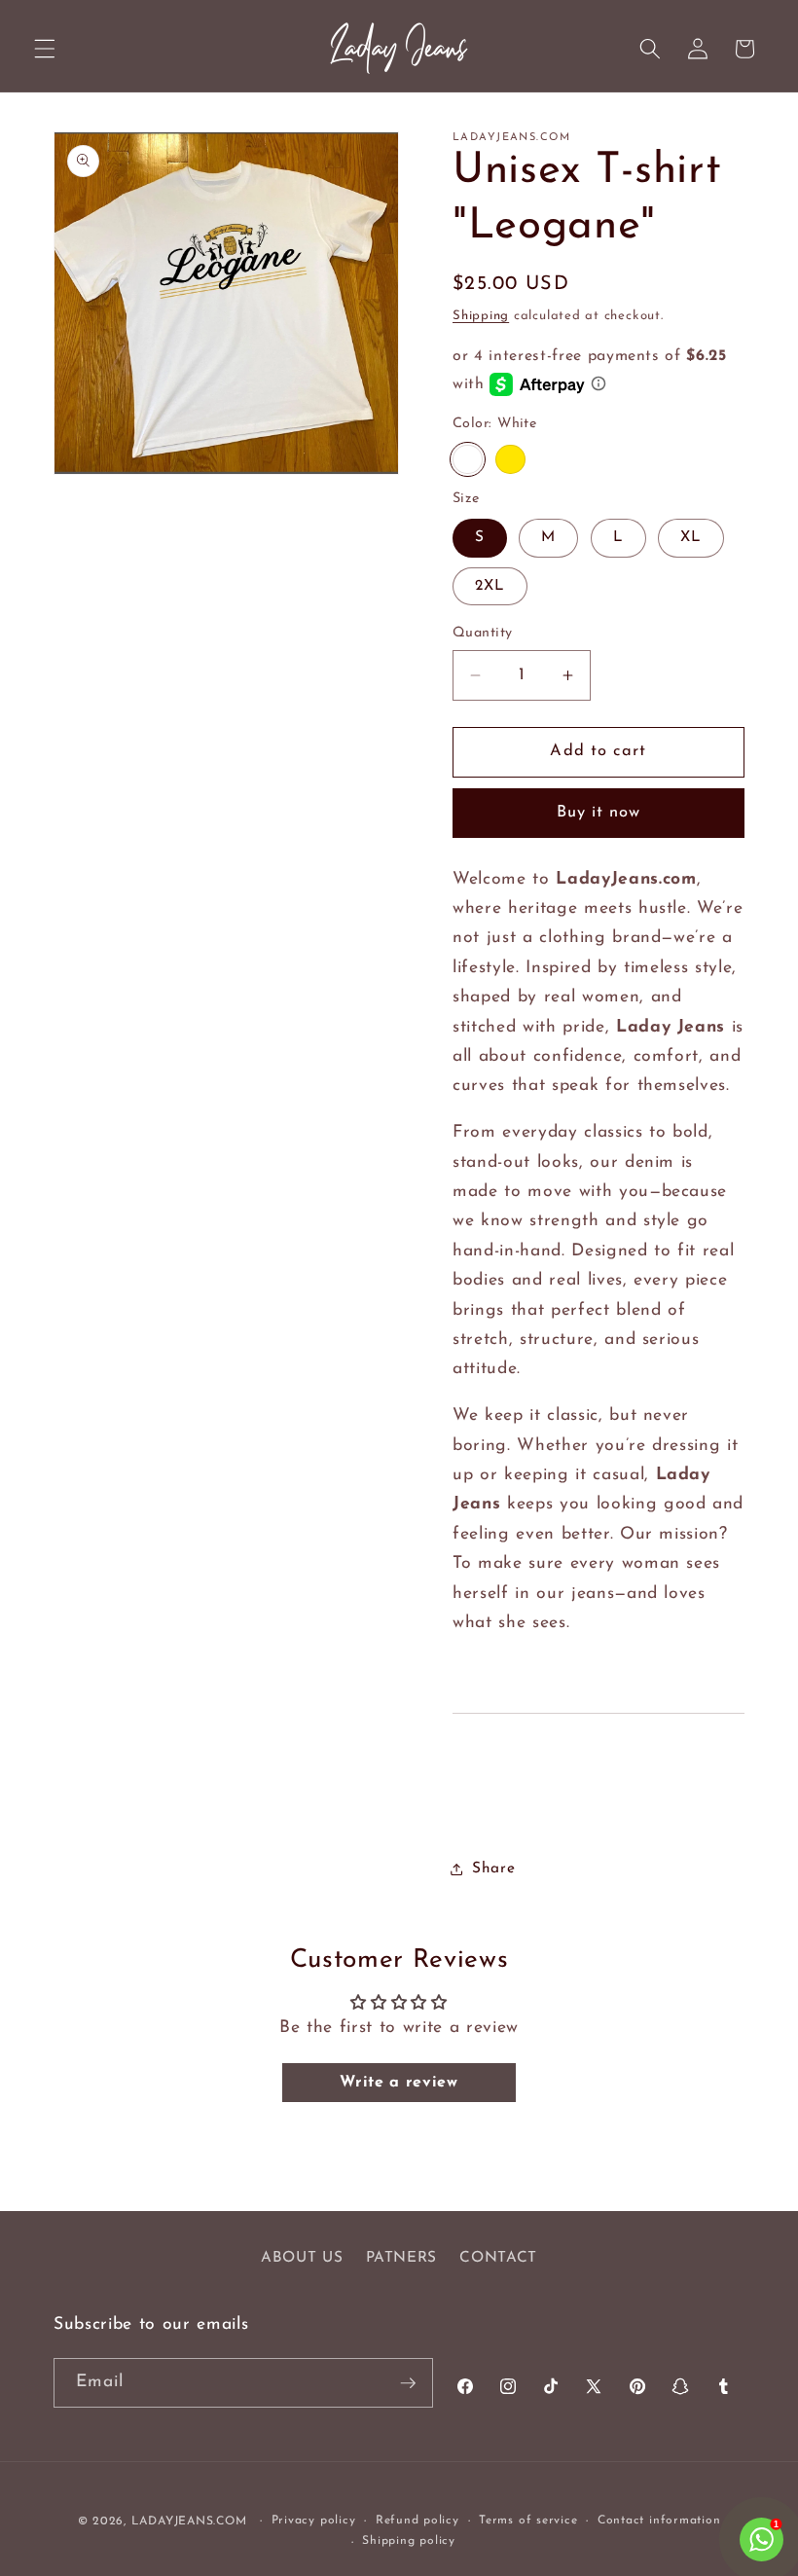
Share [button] (493, 1869)
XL (691, 537)
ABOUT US (302, 2258)
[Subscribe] (408, 2383)
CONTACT (498, 2258)
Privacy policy (314, 2521)
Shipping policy (409, 2541)
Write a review (399, 2083)
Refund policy (417, 2521)
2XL (490, 586)
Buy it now (599, 813)
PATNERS (402, 2258)
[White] (468, 460)
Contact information (659, 2521)
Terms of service (528, 2521)
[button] (45, 49)
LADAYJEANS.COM (189, 2522)
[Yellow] (510, 460)
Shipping (481, 316)
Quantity (483, 633)
